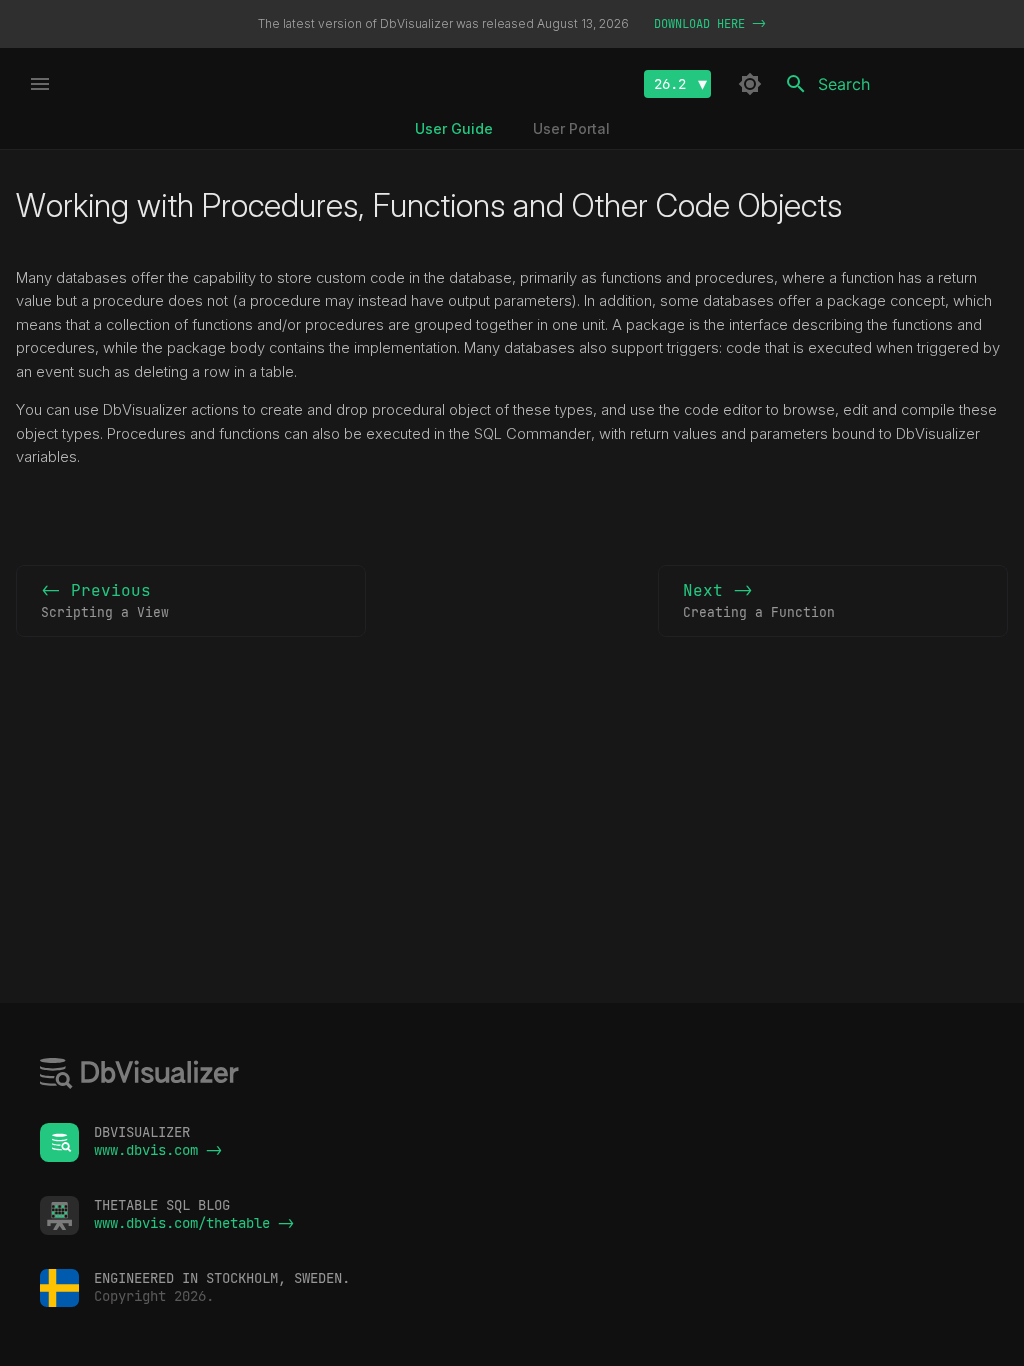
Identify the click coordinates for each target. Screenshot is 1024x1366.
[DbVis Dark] (750, 84)
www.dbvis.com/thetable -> (194, 1223)
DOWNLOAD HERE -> (710, 24)
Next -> (759, 601)
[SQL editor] (140, 1075)
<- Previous (105, 601)
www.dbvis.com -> (158, 1150)
